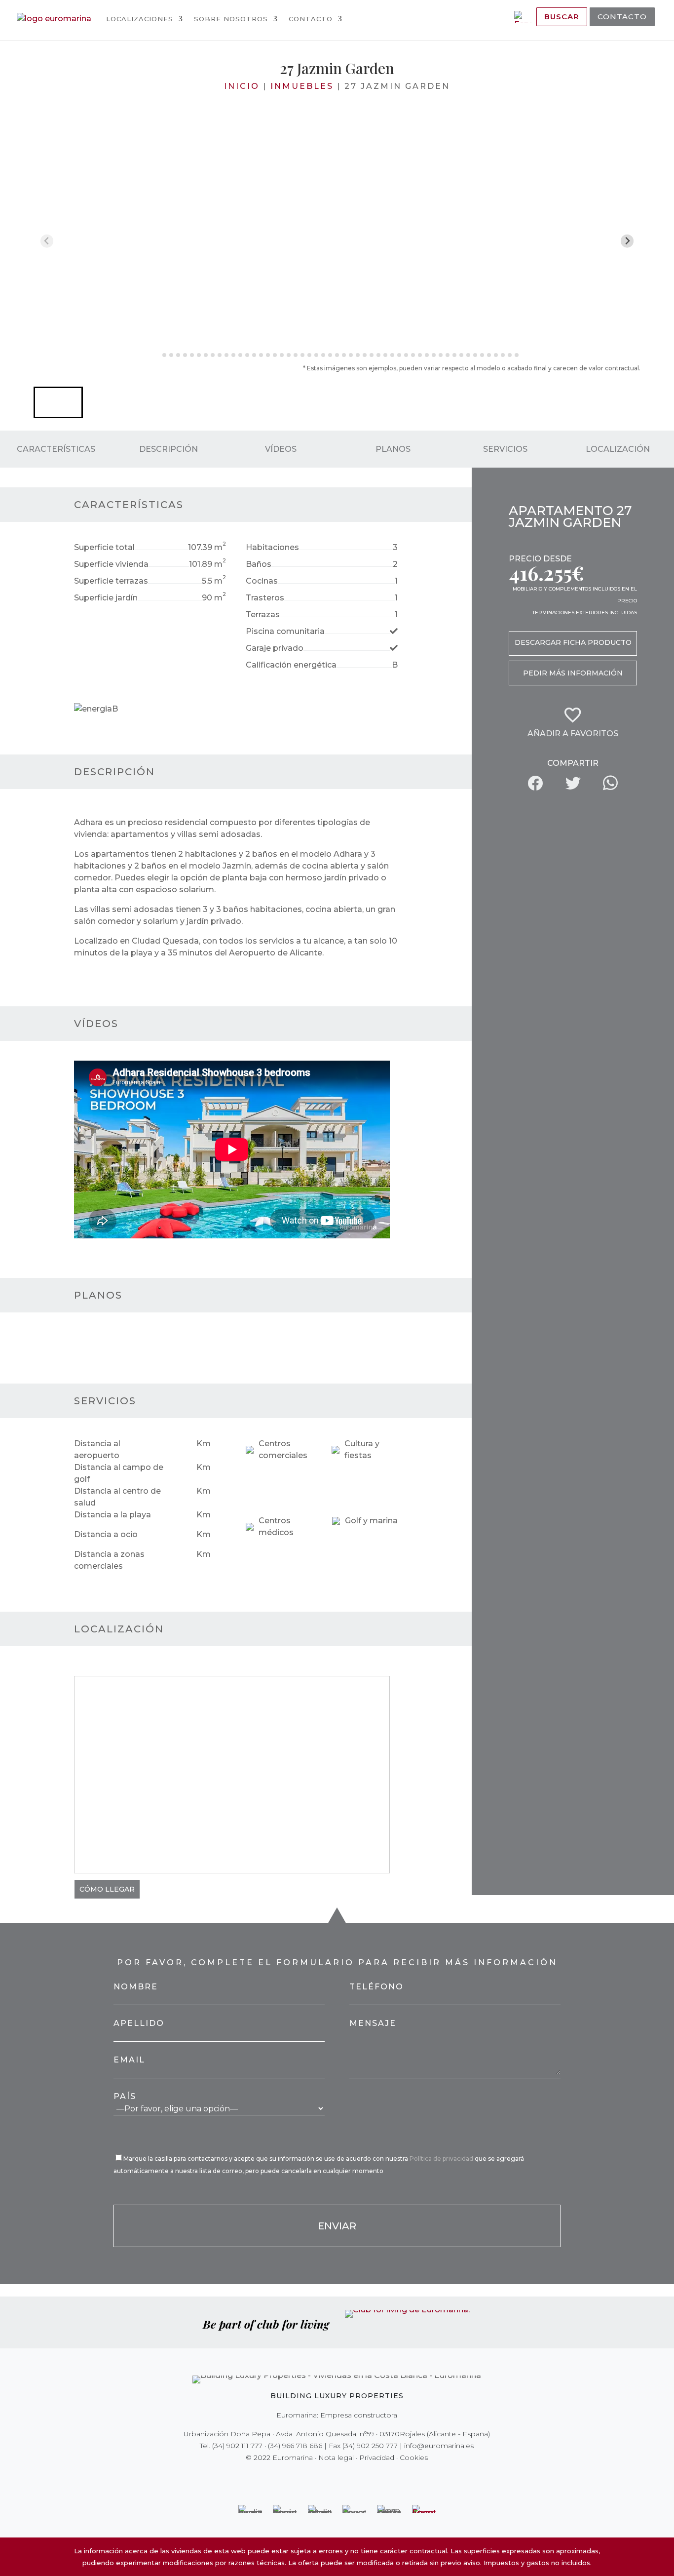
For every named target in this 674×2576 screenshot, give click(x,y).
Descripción (168, 449)
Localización (618, 449)
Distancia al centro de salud (117, 1497)
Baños (259, 564)
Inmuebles (302, 86)
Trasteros (265, 598)
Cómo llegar (107, 1889)
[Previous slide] (47, 241)
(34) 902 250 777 (370, 2446)
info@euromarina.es (439, 2446)
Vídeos (281, 449)
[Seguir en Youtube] (358, 2478)
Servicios (505, 449)
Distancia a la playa (112, 1515)
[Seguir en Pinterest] (344, 2478)
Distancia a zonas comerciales (109, 1560)
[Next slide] (627, 241)
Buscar (562, 17)
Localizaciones (140, 19)
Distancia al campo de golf (119, 1473)
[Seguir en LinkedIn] (372, 2478)
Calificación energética (291, 665)
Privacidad (377, 2457)
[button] (58, 402)
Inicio (242, 86)
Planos (393, 449)
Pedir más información (573, 673)
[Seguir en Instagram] (330, 2478)
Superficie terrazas (111, 581)
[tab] (157, 355)
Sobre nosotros (231, 19)
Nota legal (336, 2457)
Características (56, 449)
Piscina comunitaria (285, 631)
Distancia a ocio (106, 1534)
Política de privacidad (442, 2159)
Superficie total (104, 547)
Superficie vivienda (111, 564)
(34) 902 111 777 (237, 2446)
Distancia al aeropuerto (97, 1449)
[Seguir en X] (316, 2478)
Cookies (414, 2457)
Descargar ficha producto (573, 642)
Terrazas (263, 614)
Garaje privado (275, 648)
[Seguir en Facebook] (302, 2478)
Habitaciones (272, 547)
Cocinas (262, 581)
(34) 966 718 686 (295, 2446)
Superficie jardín (106, 598)
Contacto (311, 19)
